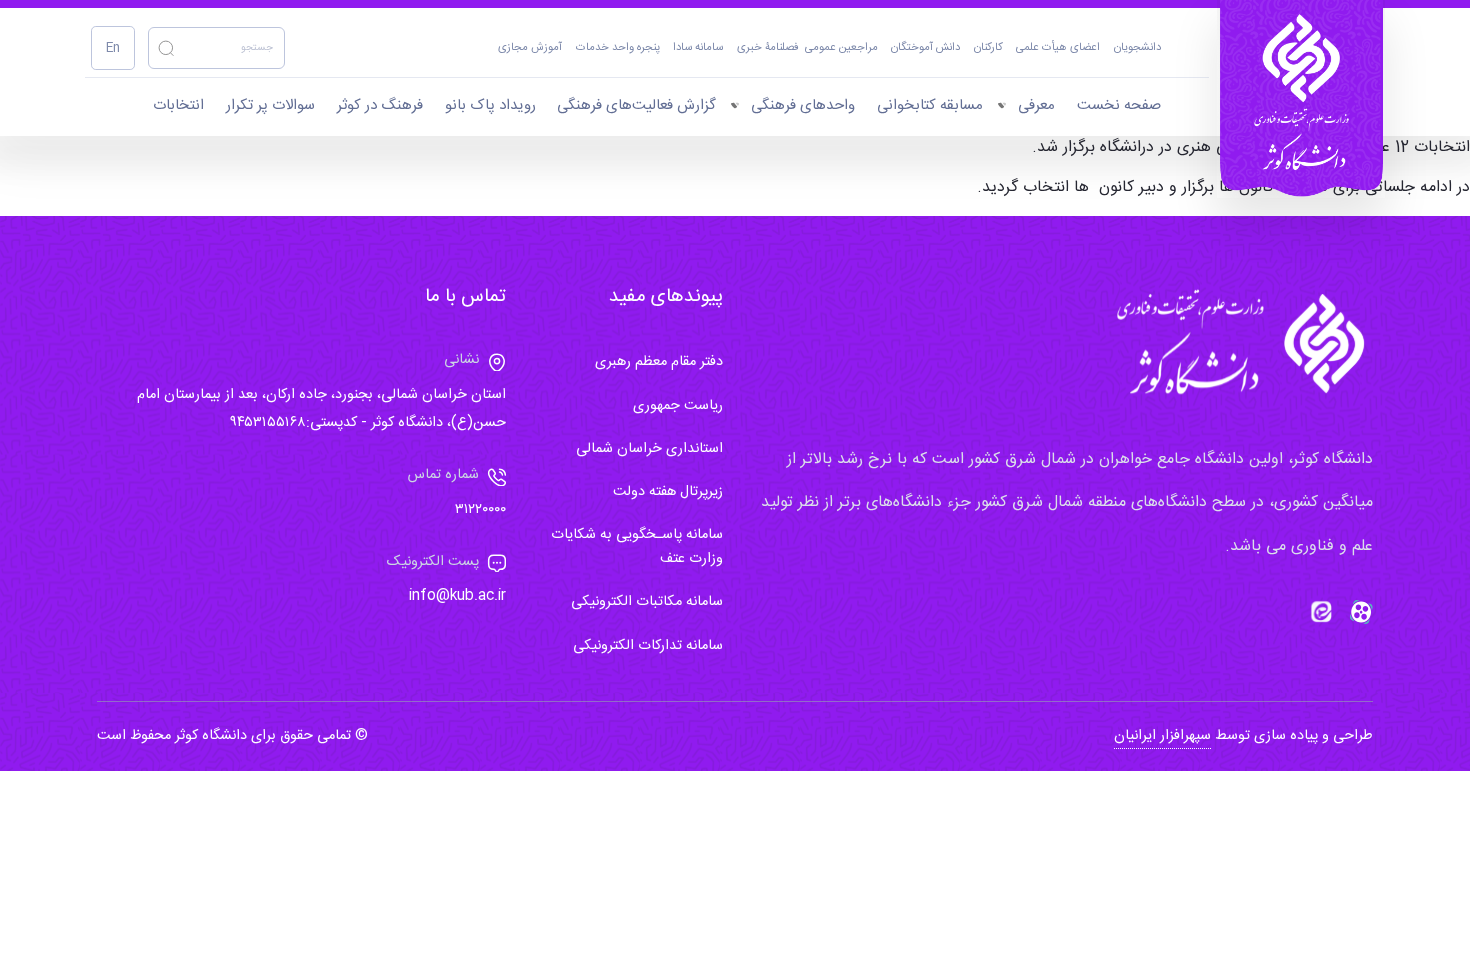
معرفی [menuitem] (1036, 105)
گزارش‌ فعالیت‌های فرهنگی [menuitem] (636, 105)
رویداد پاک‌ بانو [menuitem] (490, 105)
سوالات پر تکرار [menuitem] (270, 105)
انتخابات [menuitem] (178, 105)
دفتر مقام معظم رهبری (659, 362)
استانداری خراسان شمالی (649, 449)
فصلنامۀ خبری (768, 48)
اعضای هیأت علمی (1058, 48)
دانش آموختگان (925, 48)
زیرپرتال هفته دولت (668, 492)
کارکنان (988, 48)
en (113, 48)
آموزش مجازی (530, 48)
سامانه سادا (698, 48)
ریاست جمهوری (678, 406)
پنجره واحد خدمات (618, 48)
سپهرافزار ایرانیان (1162, 736)
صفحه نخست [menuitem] (1119, 105)
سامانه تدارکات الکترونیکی (648, 646)
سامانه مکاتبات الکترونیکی (647, 602)
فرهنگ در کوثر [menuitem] (380, 105)
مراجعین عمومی (841, 48)
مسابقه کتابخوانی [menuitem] (930, 105)
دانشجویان (1137, 48)
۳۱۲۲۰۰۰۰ (480, 510)
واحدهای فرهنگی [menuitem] (803, 105)
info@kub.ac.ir (457, 596)
